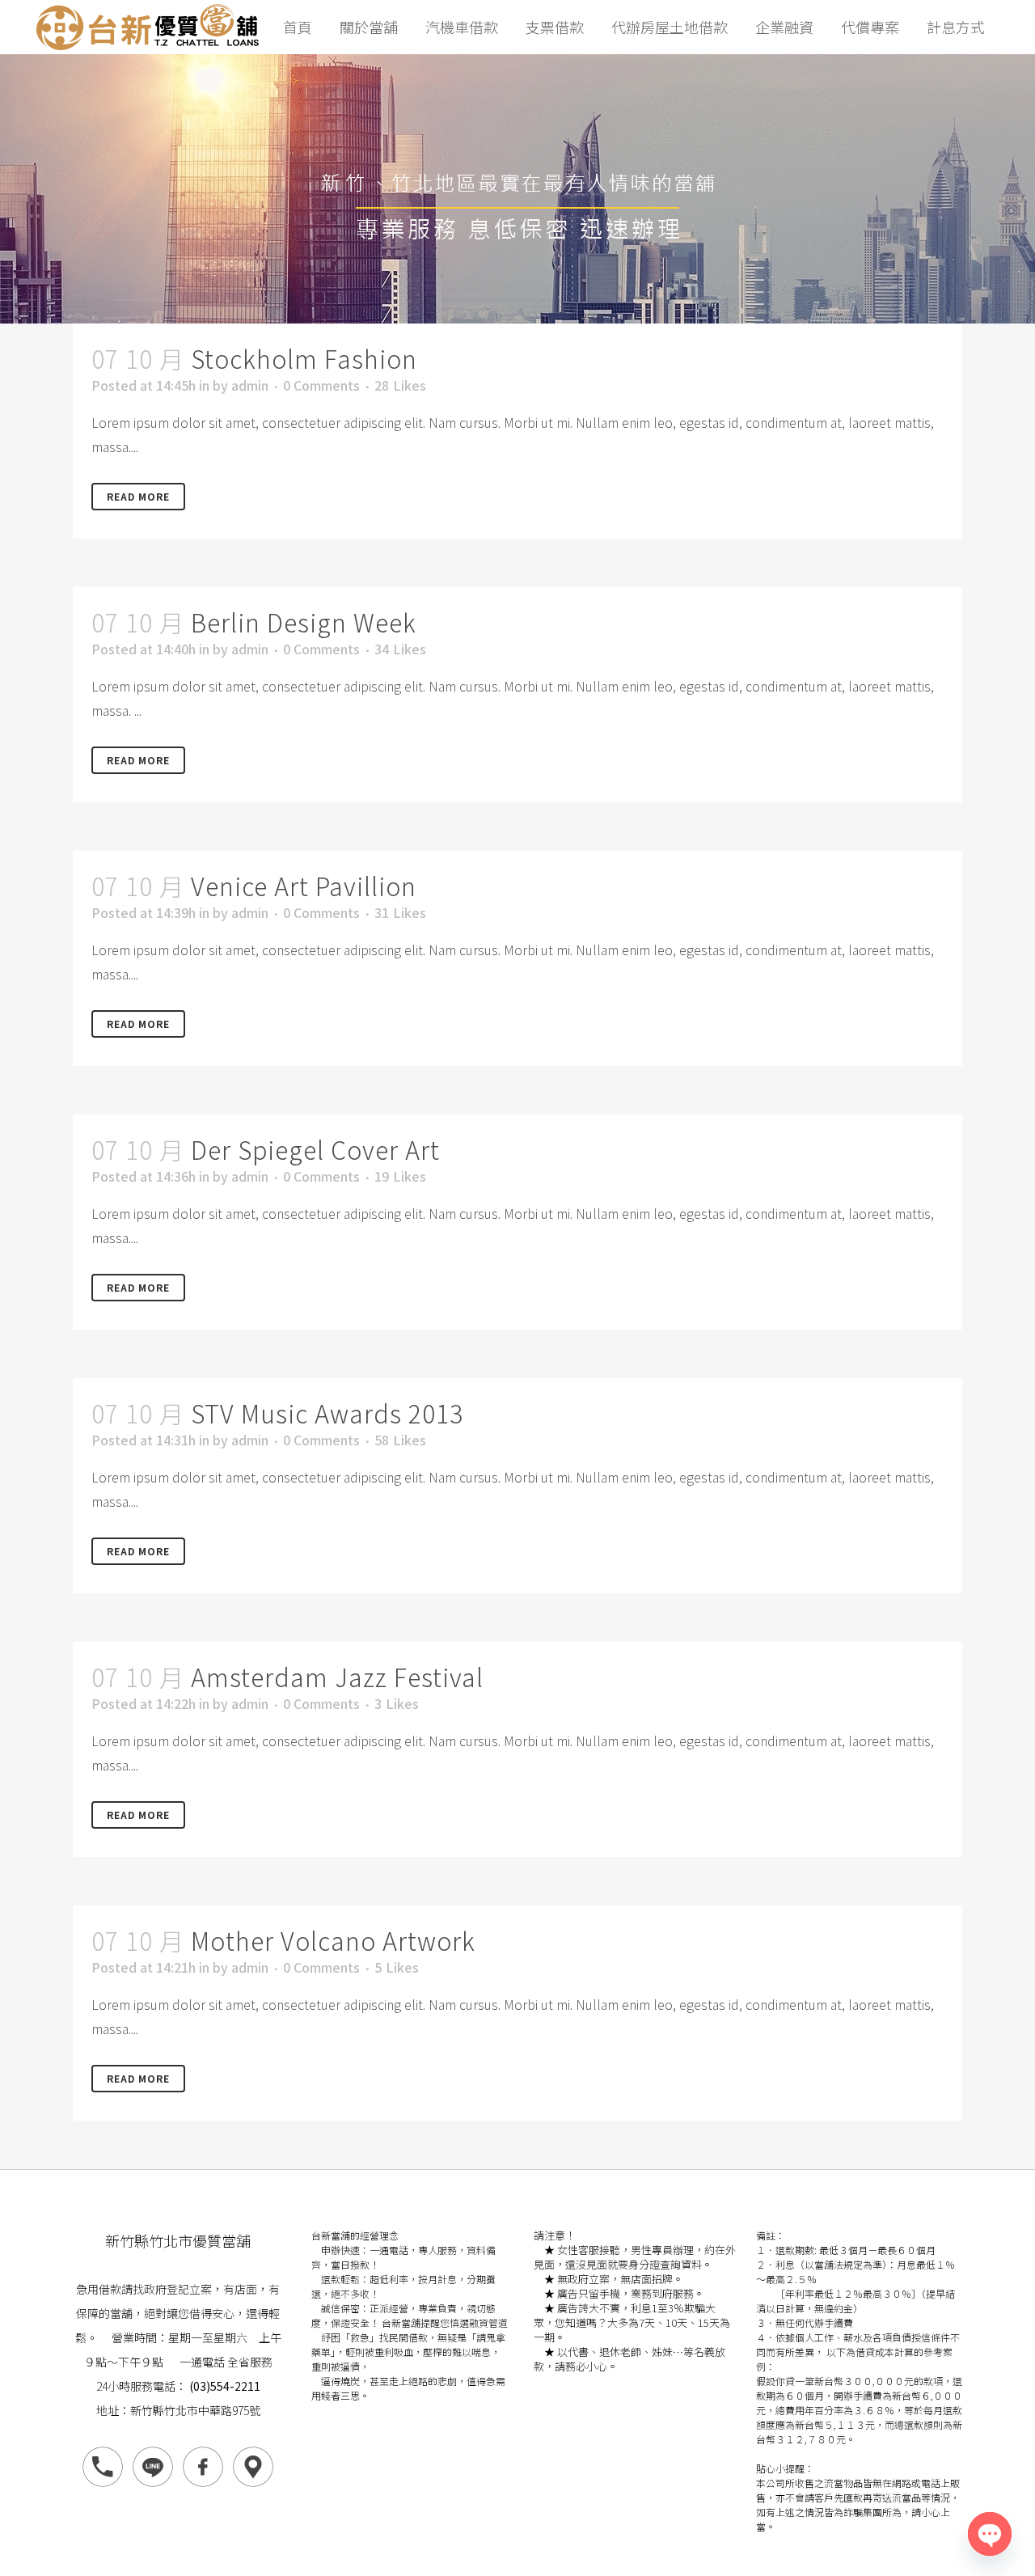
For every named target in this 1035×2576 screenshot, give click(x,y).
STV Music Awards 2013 (327, 1413)
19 (400, 1176)
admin (250, 385)
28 (400, 385)
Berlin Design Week (304, 622)
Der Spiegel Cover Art (315, 1149)
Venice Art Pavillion (304, 886)
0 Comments (321, 385)
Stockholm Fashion (304, 358)
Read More (138, 496)
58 (400, 1440)
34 (400, 649)
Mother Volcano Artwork (333, 1940)
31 (400, 912)
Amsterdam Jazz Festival (337, 1677)
